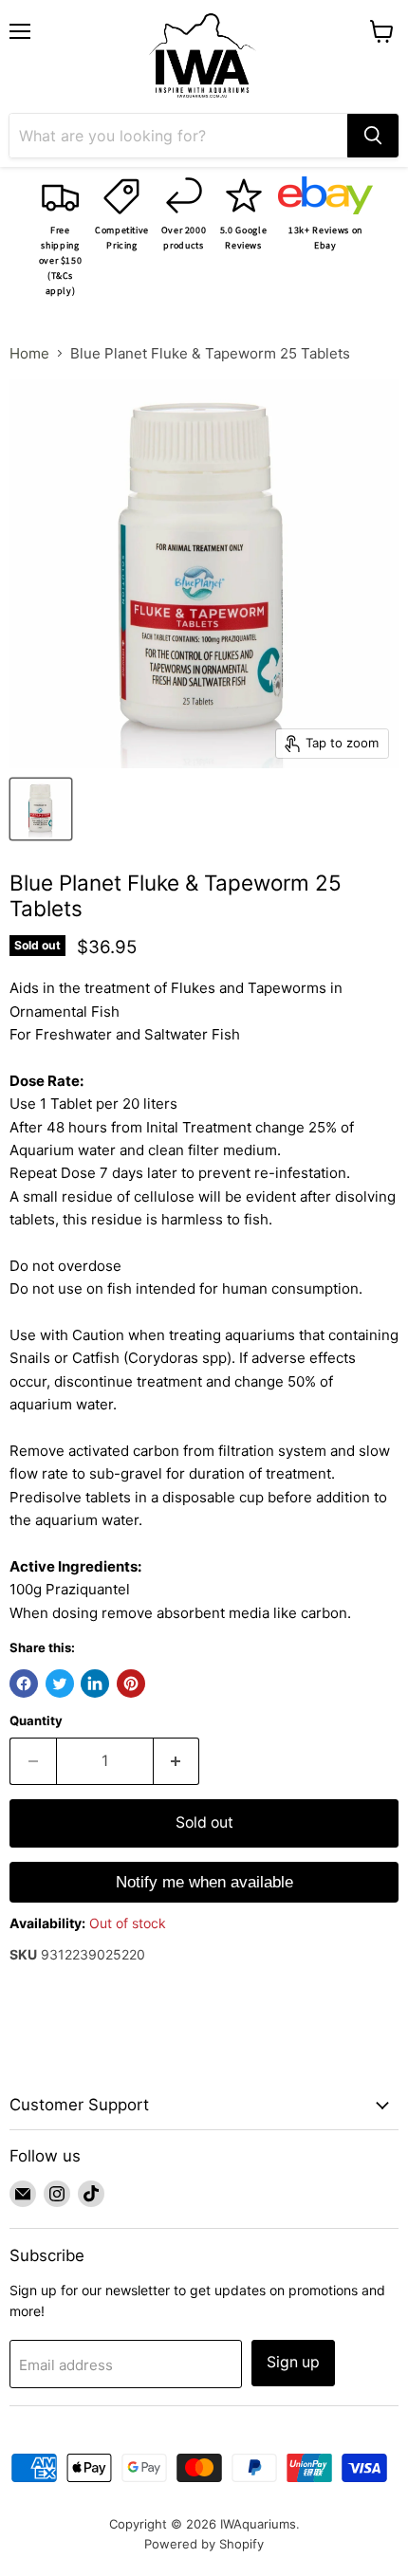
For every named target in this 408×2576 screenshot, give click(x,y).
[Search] (373, 136)
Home (29, 353)
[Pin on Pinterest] (131, 1684)
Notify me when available (204, 1882)
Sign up (293, 2362)
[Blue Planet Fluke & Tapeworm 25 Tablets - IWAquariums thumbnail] (41, 809)
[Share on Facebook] (24, 1684)
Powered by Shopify (204, 2544)
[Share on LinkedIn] (95, 1684)
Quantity (36, 1721)
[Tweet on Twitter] (60, 1684)
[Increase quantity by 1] (177, 1761)
